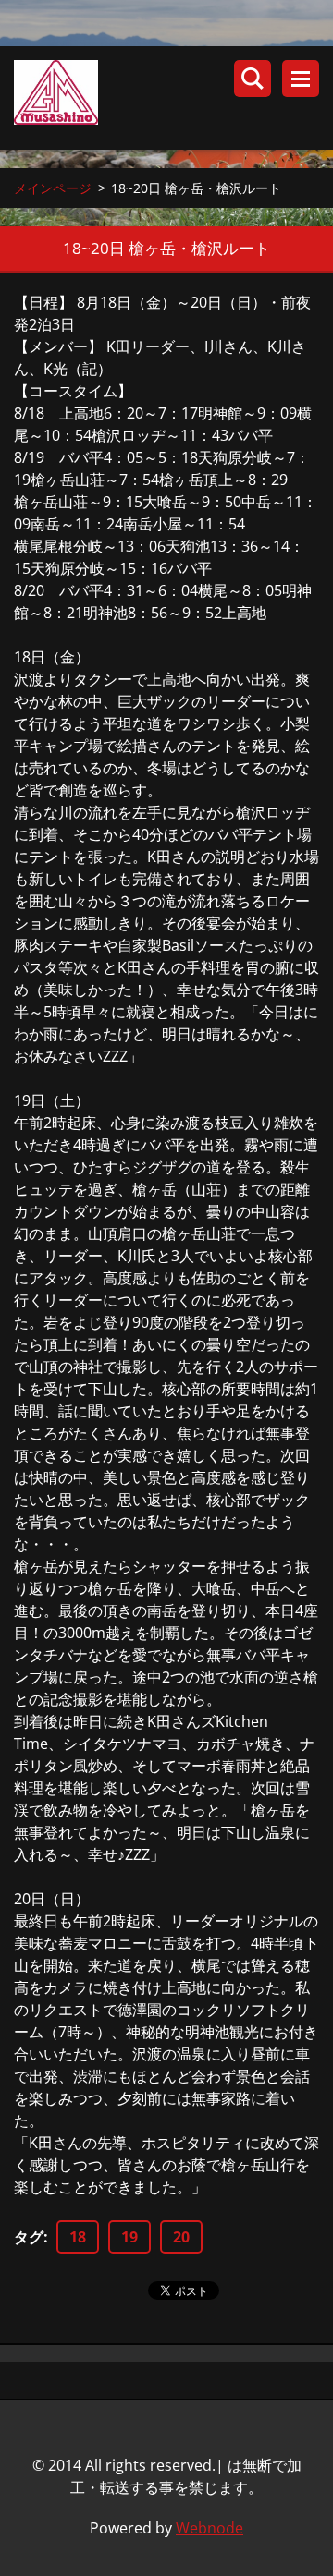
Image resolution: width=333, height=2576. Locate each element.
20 (181, 2237)
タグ (29, 2237)
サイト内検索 (253, 79)
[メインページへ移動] (173, 98)
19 (129, 2237)
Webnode (210, 2528)
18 (78, 2237)
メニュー (301, 79)
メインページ (53, 188)
